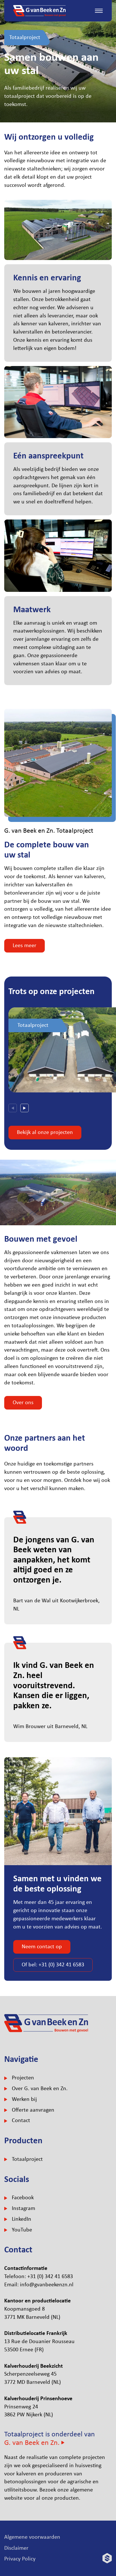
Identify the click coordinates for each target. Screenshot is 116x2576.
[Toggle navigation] (99, 11)
